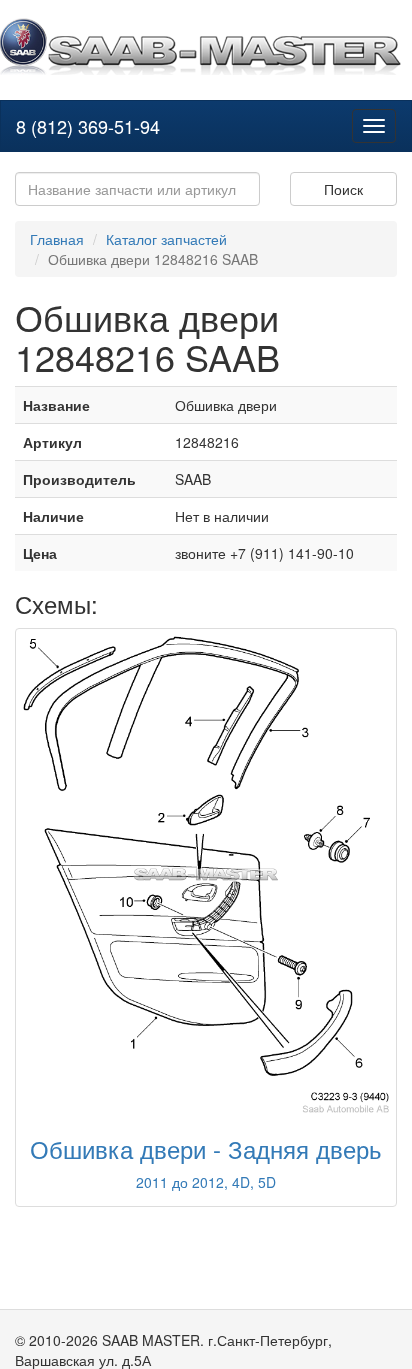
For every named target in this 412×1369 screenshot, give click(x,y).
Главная (57, 239)
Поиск (343, 189)
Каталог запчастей (166, 239)
